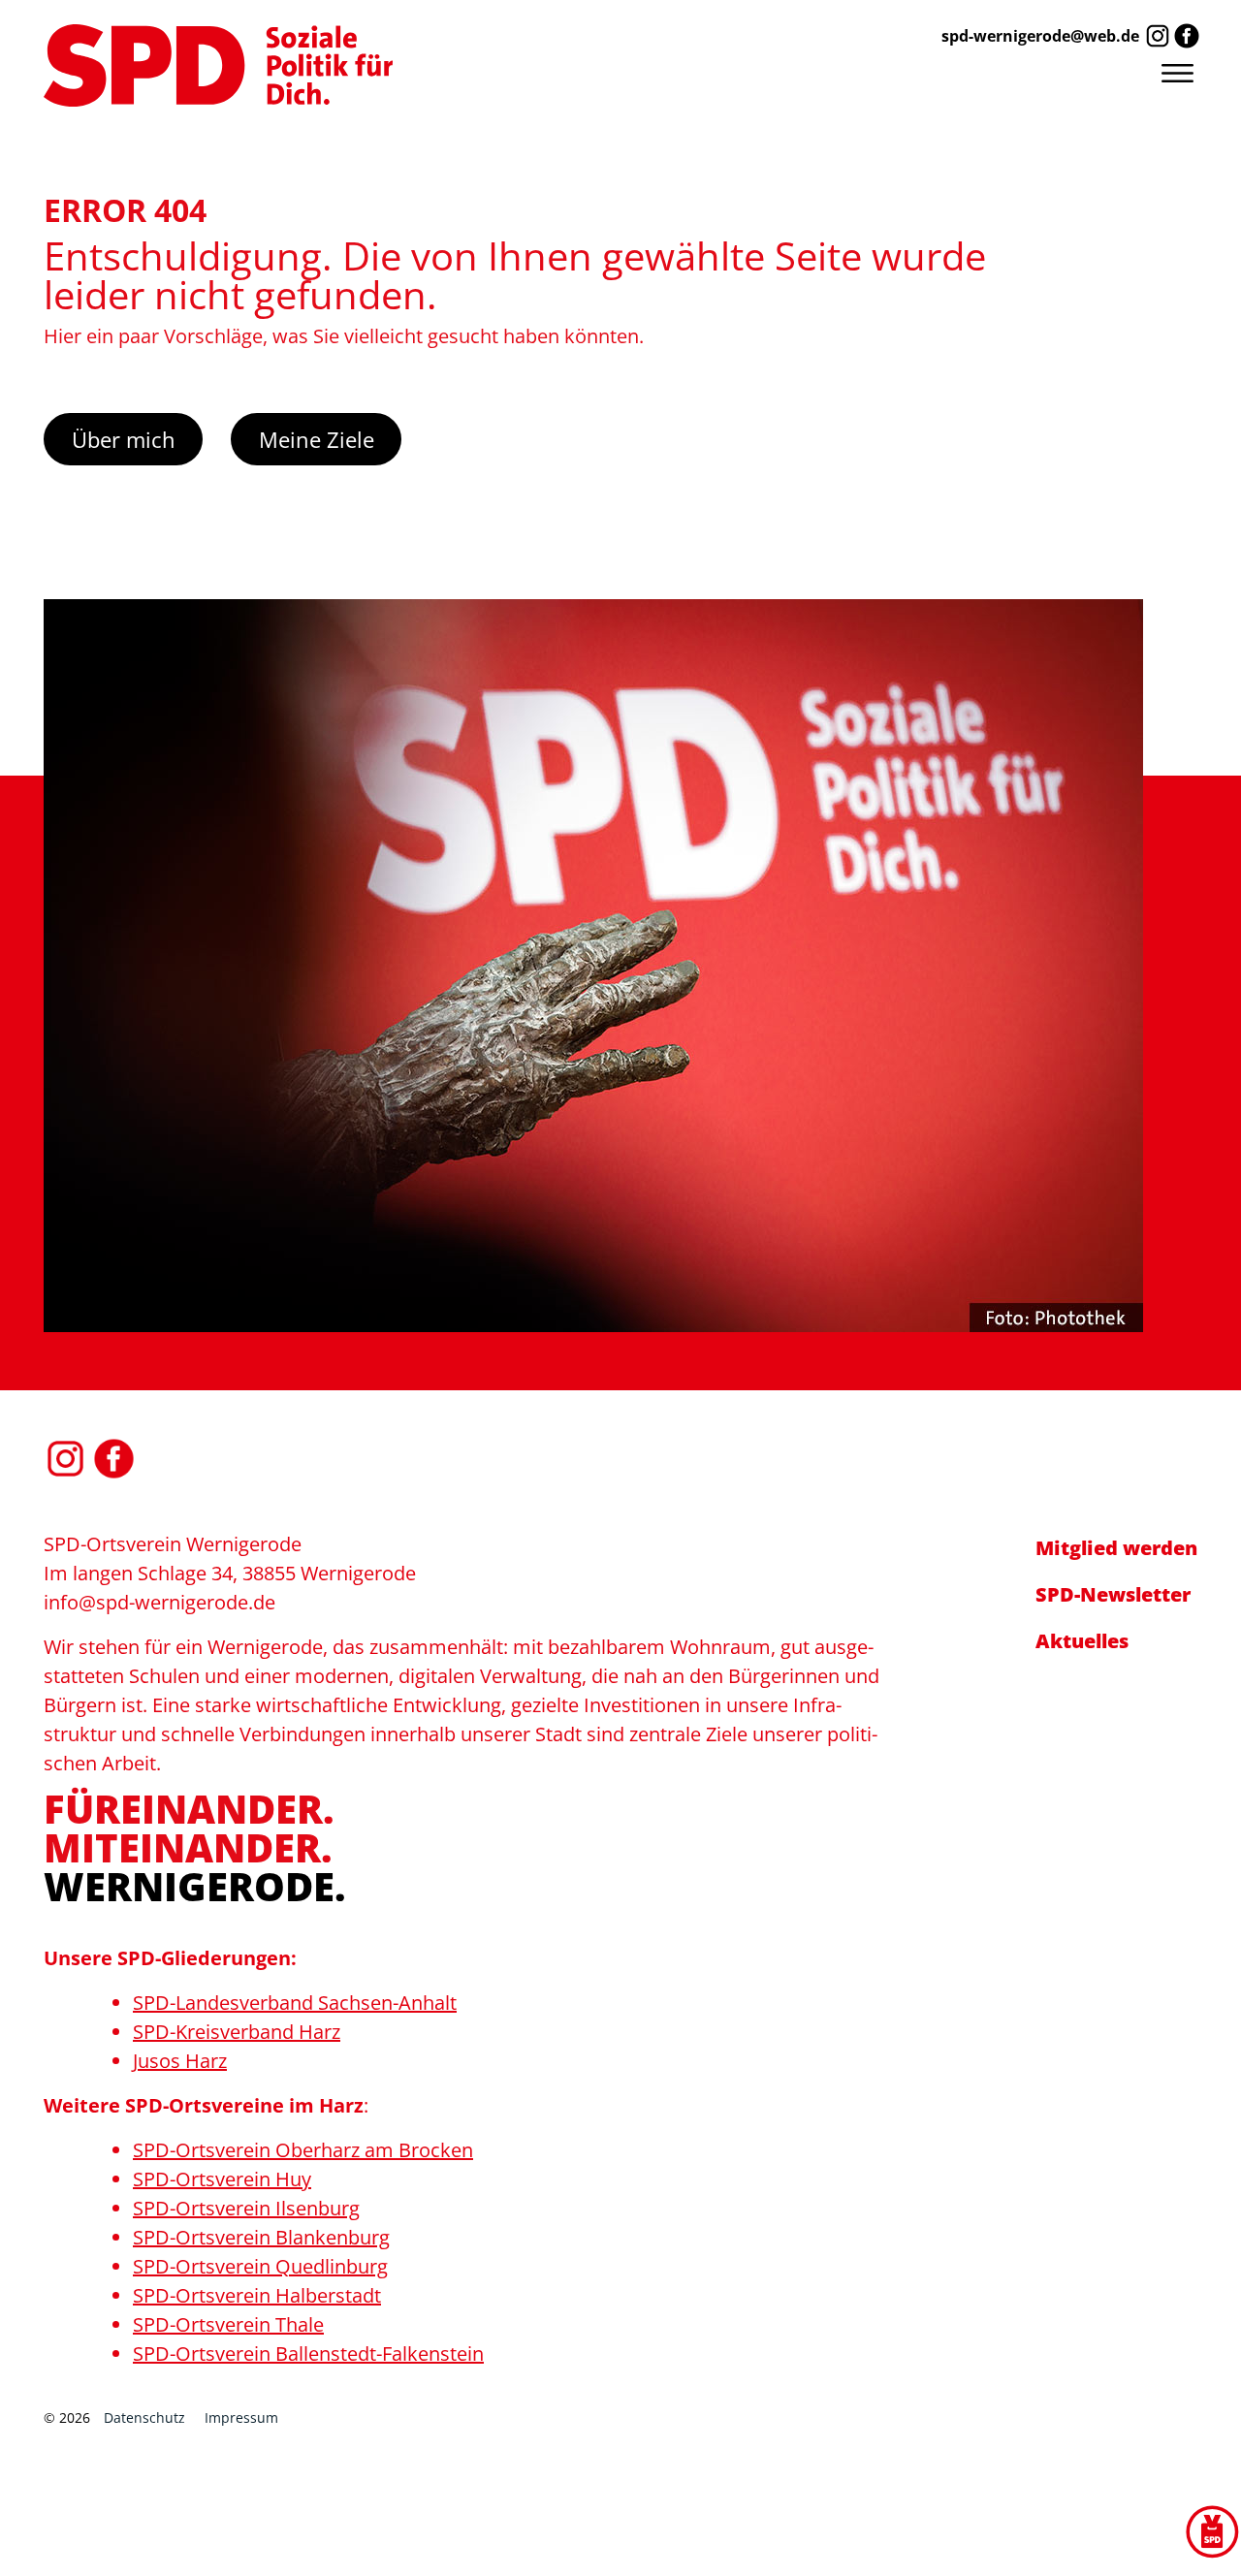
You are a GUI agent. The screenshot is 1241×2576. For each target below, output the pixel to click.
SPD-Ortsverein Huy (222, 2179)
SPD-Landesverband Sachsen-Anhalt (295, 2003)
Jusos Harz (180, 2061)
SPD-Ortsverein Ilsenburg (246, 2208)
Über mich (124, 439)
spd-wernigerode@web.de (1040, 36)
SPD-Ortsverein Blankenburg (261, 2237)
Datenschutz (144, 2417)
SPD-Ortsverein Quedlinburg (260, 2266)
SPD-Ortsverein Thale (228, 2324)
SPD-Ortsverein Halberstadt (257, 2295)
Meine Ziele (317, 439)
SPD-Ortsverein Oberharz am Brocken (303, 2150)
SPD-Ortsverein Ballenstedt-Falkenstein (308, 2353)
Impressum (241, 2417)
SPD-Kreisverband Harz (237, 2032)
